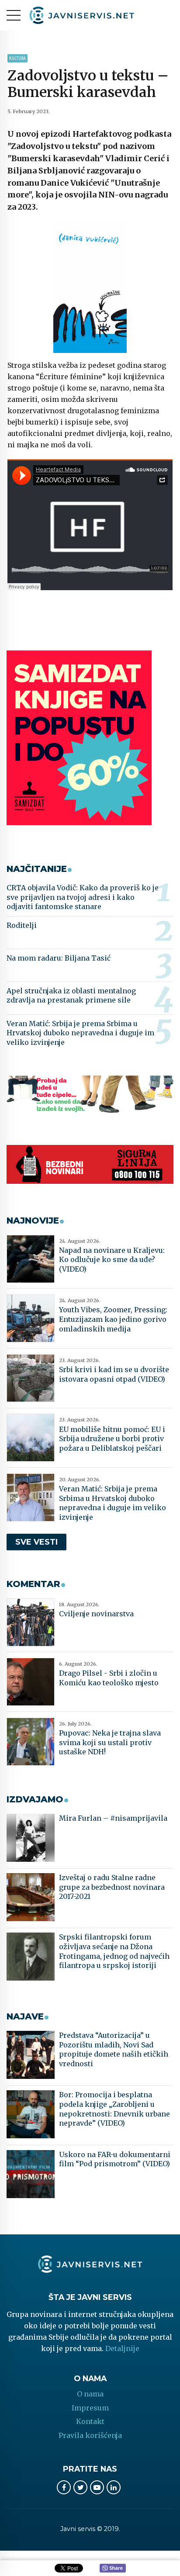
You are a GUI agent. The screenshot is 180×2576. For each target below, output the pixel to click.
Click (113, 2569)
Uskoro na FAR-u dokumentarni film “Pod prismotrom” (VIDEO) (115, 2159)
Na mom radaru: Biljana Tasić (59, 958)
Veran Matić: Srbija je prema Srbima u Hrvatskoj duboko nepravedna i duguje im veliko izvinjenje (80, 1033)
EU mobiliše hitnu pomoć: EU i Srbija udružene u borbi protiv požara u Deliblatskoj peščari (112, 1439)
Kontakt (90, 2421)
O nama (90, 2394)
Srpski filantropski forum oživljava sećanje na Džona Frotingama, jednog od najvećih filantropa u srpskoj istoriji (114, 1951)
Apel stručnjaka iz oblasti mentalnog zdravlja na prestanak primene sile (71, 996)
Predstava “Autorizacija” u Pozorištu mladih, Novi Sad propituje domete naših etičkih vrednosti (114, 2049)
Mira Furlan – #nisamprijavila (113, 1818)
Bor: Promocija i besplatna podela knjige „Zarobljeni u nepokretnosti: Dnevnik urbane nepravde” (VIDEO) (114, 2109)
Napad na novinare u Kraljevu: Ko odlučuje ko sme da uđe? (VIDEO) (112, 1260)
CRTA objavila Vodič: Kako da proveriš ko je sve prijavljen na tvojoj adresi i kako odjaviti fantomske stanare (83, 897)
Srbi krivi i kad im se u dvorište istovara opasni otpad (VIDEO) (114, 1374)
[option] (90, 287)
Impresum (90, 2408)
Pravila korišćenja (90, 2435)
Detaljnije (122, 2348)
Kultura (17, 58)
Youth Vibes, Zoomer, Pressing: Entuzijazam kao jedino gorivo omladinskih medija (113, 1319)
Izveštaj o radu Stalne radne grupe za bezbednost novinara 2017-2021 (112, 1887)
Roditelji (22, 925)
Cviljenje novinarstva (96, 1614)
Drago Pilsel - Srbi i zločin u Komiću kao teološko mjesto (109, 1678)
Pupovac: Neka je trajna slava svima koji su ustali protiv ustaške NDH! (110, 1742)
